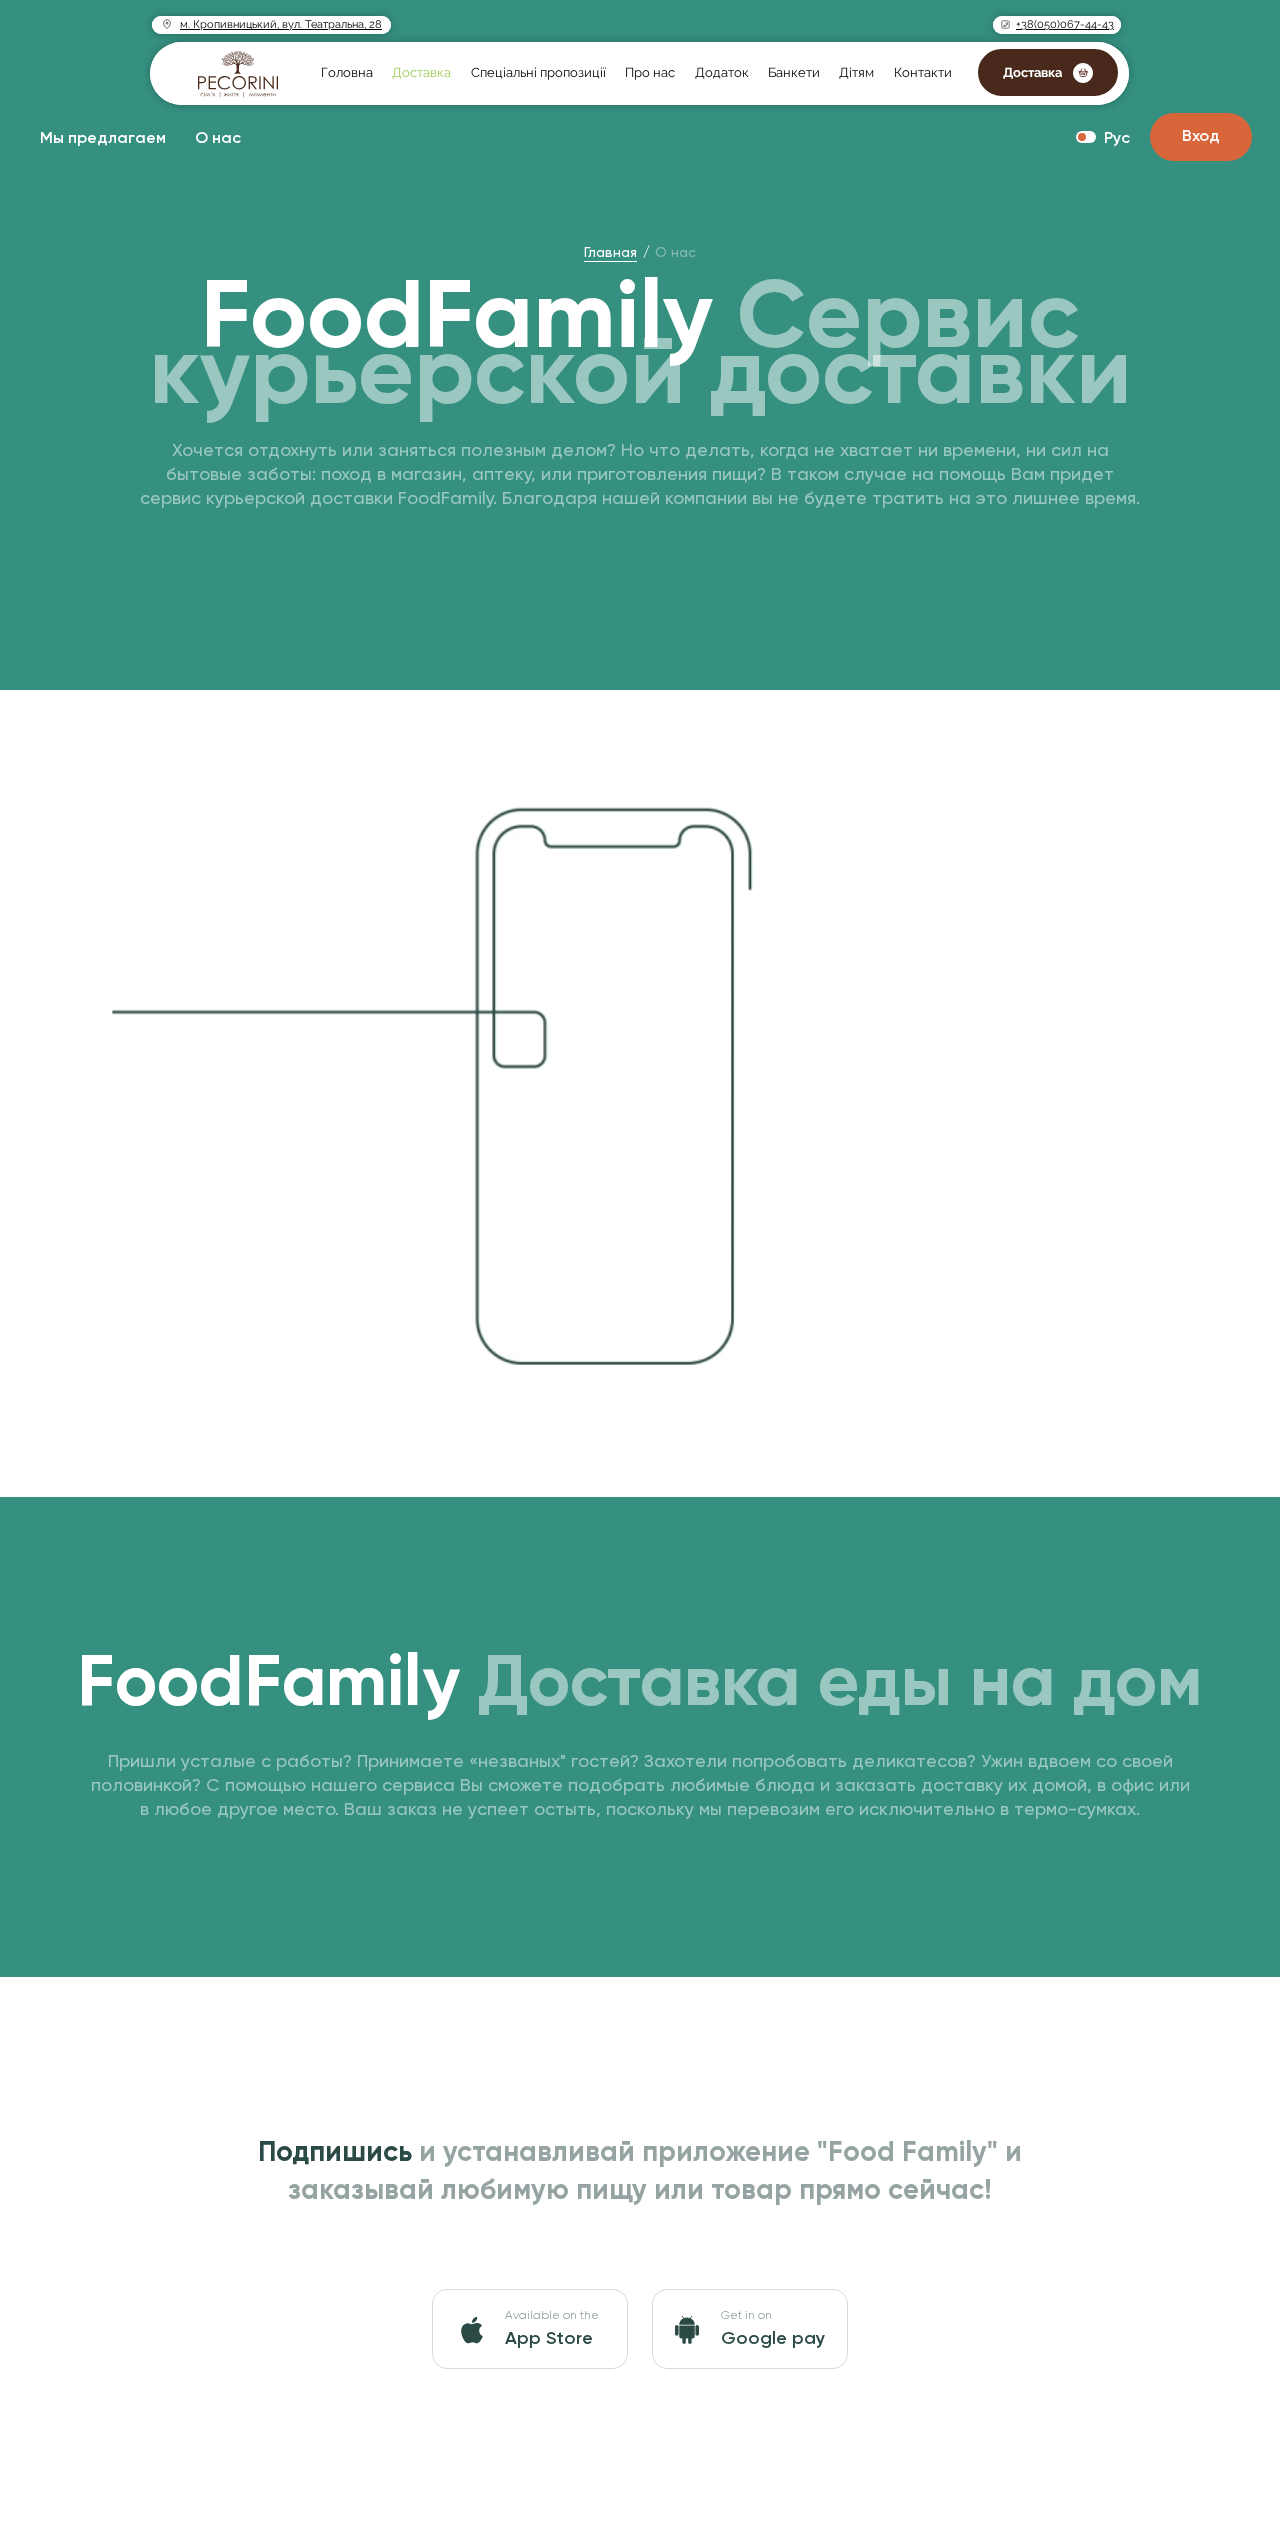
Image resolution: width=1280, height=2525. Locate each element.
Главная (610, 252)
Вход (1201, 137)
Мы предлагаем (103, 139)
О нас (218, 139)
